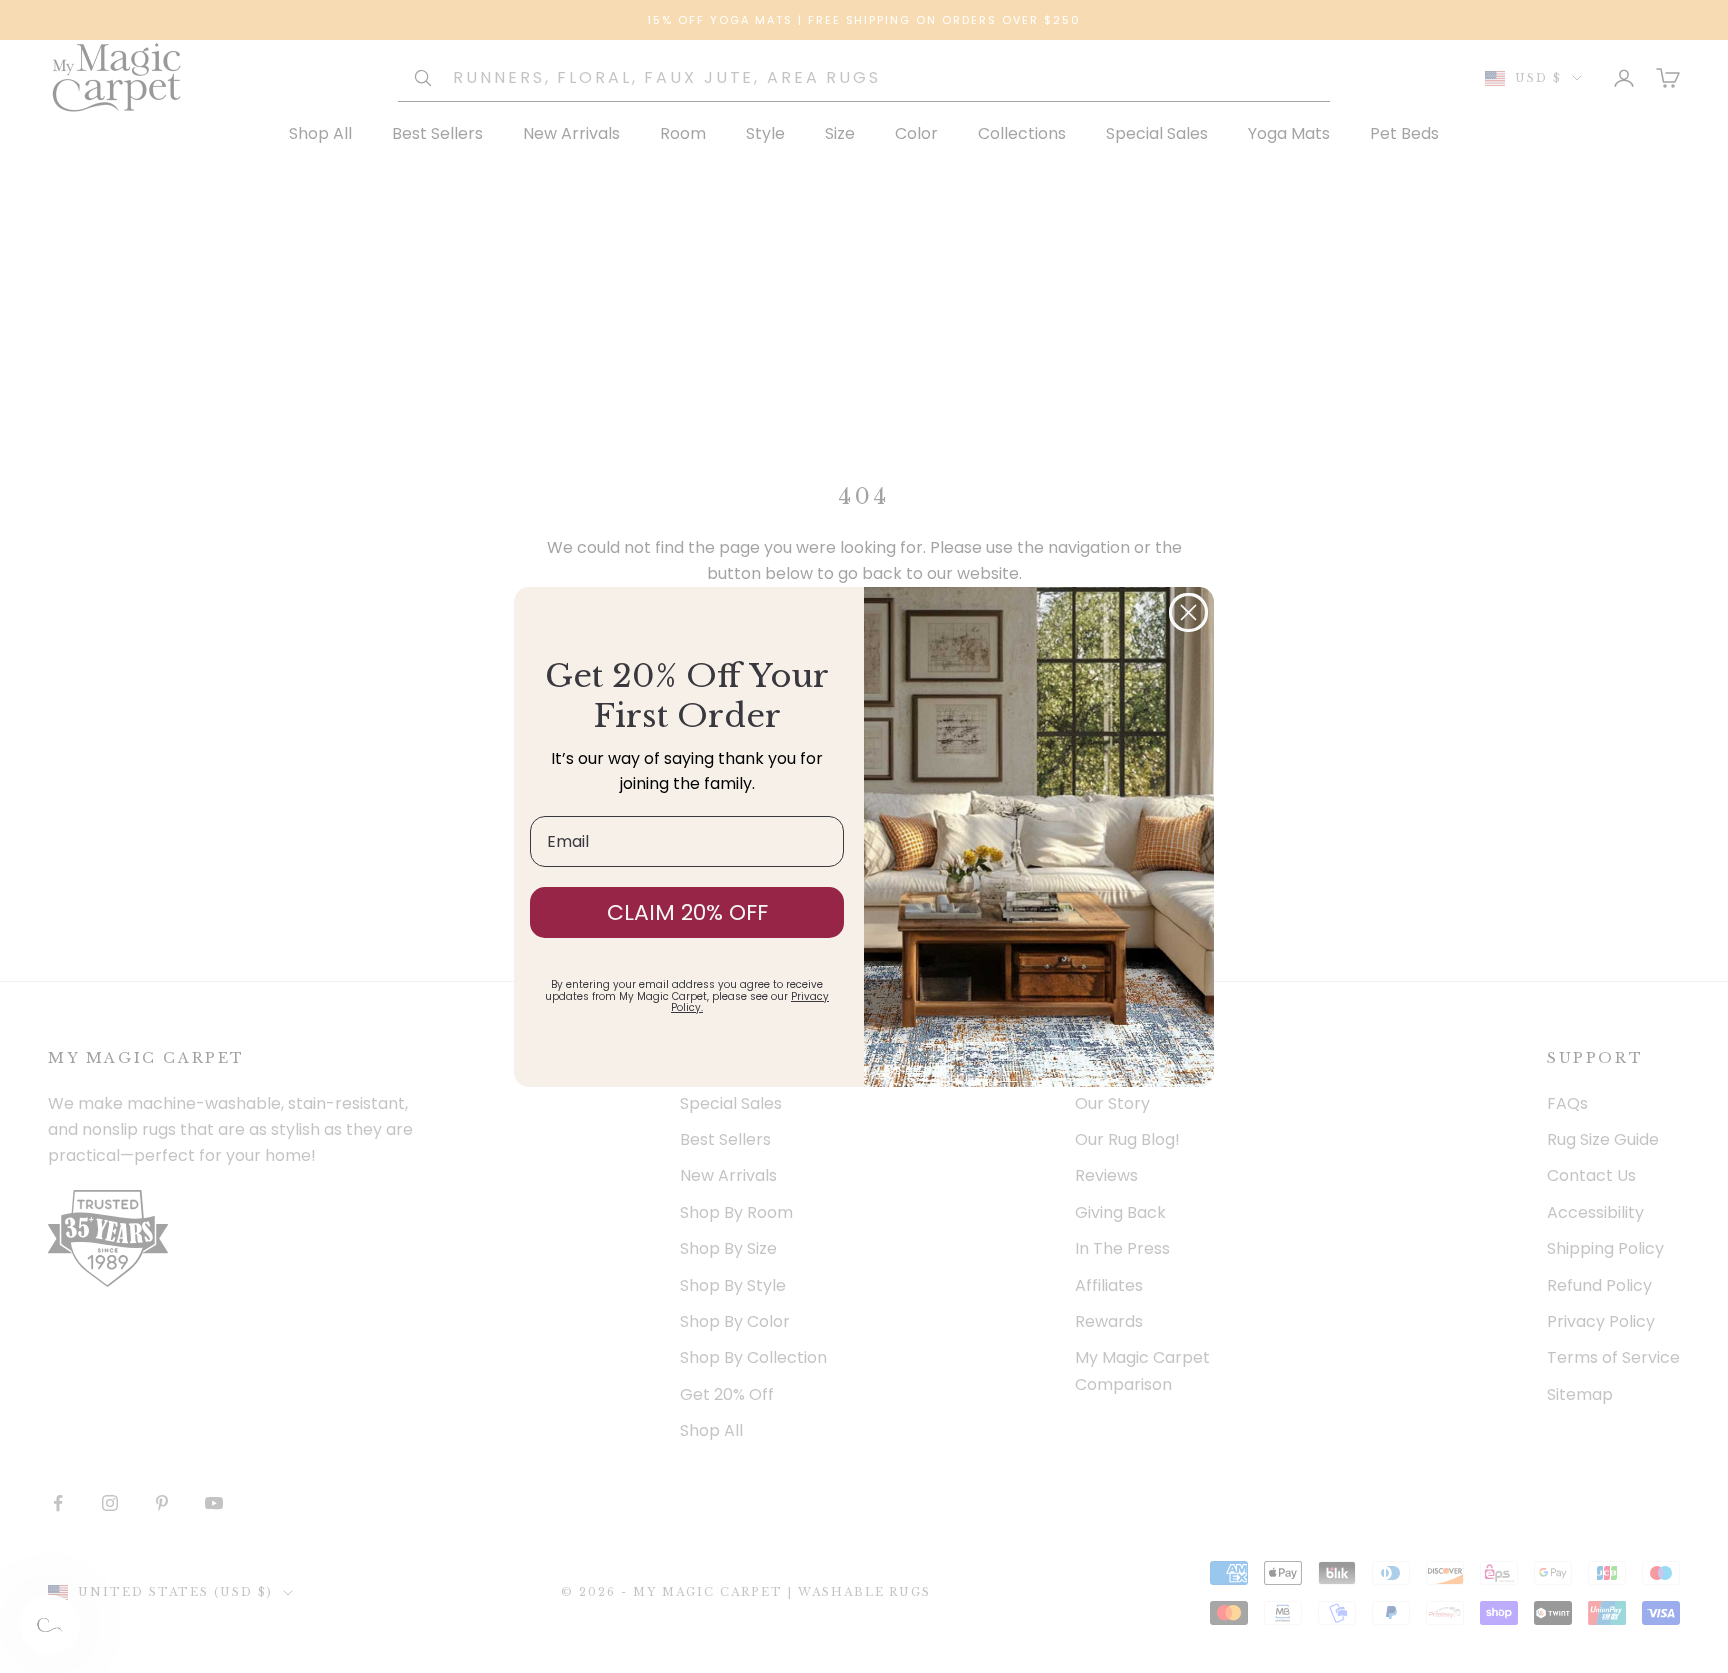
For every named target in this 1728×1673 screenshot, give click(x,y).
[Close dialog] (1188, 612)
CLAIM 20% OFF (687, 912)
